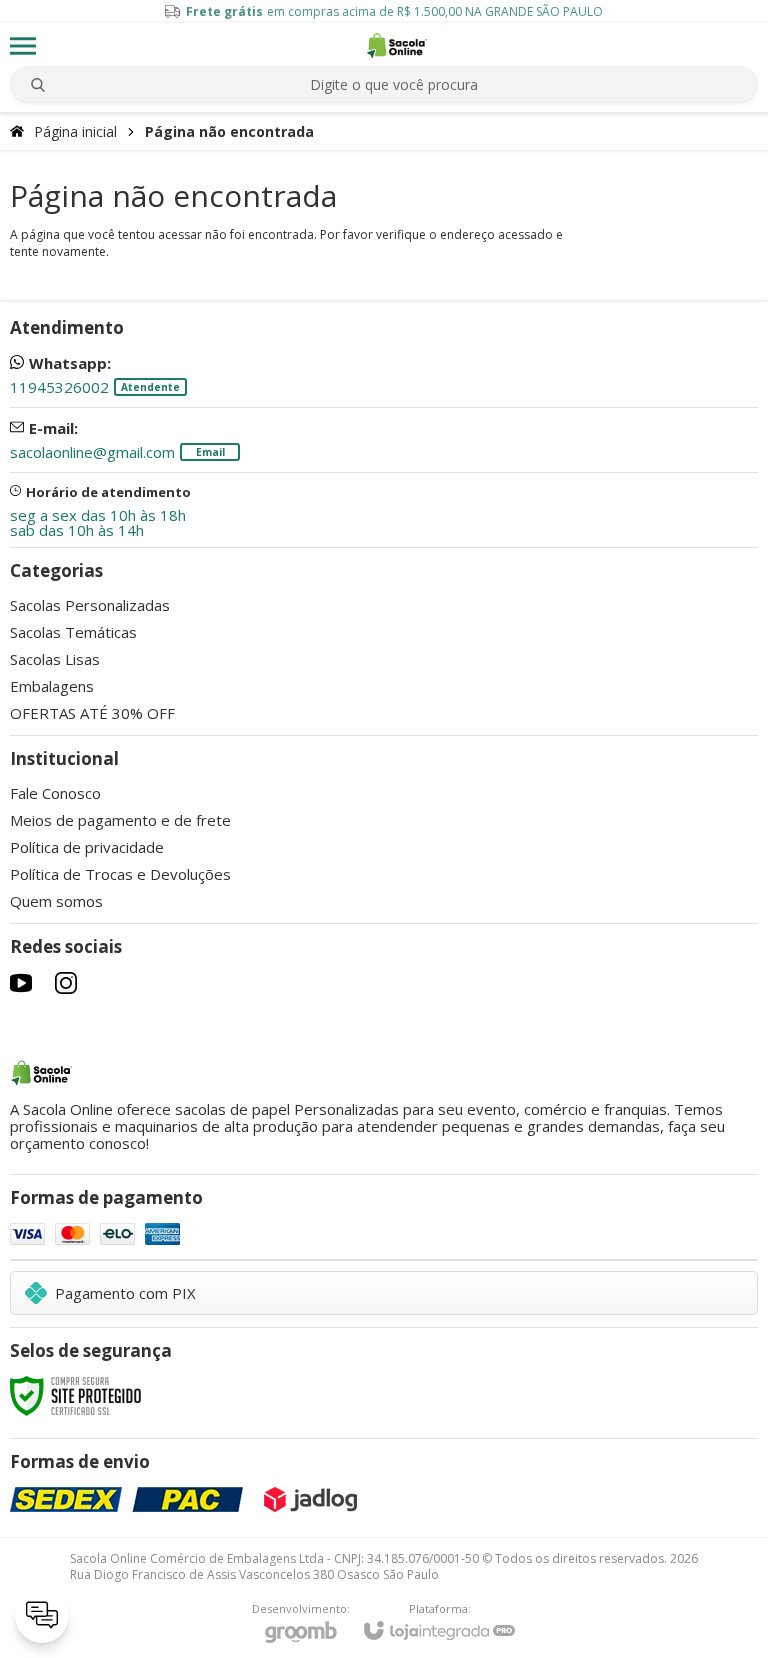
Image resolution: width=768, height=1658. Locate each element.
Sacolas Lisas (55, 659)
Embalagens (52, 686)
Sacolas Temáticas (73, 632)
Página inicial (75, 131)
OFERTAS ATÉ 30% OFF (92, 713)
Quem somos (56, 901)
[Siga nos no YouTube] (21, 983)
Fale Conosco (55, 793)
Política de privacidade (87, 847)
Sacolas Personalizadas (90, 605)
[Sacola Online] (397, 45)
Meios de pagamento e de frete (120, 820)
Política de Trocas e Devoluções (120, 874)
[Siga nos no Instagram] (66, 983)
